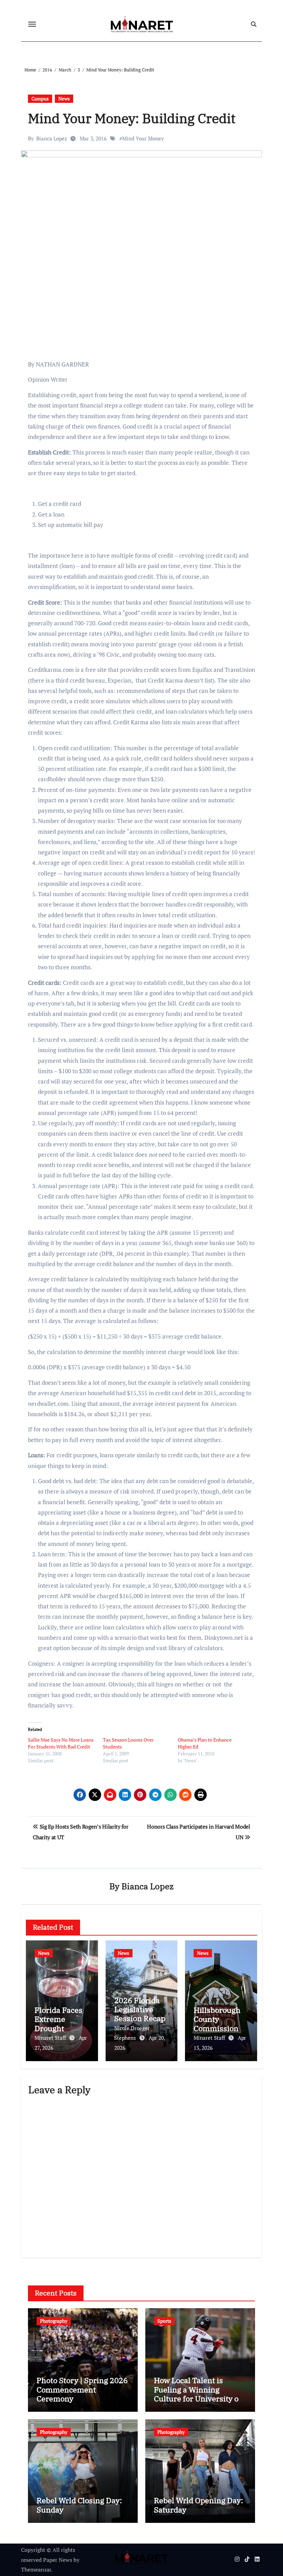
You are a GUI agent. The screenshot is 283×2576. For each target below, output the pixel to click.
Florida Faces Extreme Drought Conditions (58, 2024)
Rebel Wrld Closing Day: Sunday (79, 2505)
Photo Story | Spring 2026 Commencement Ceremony (82, 2389)
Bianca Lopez (52, 138)
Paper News (58, 2560)
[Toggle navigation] (32, 24)
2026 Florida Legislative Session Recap (140, 2009)
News (64, 99)
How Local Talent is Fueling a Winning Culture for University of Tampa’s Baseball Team (198, 2394)
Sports (164, 2321)
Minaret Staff (51, 2038)
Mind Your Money (143, 138)
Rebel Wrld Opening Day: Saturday (198, 2505)
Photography (54, 2321)
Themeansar (36, 2569)
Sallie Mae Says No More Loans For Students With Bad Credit (61, 1743)
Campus (40, 99)
